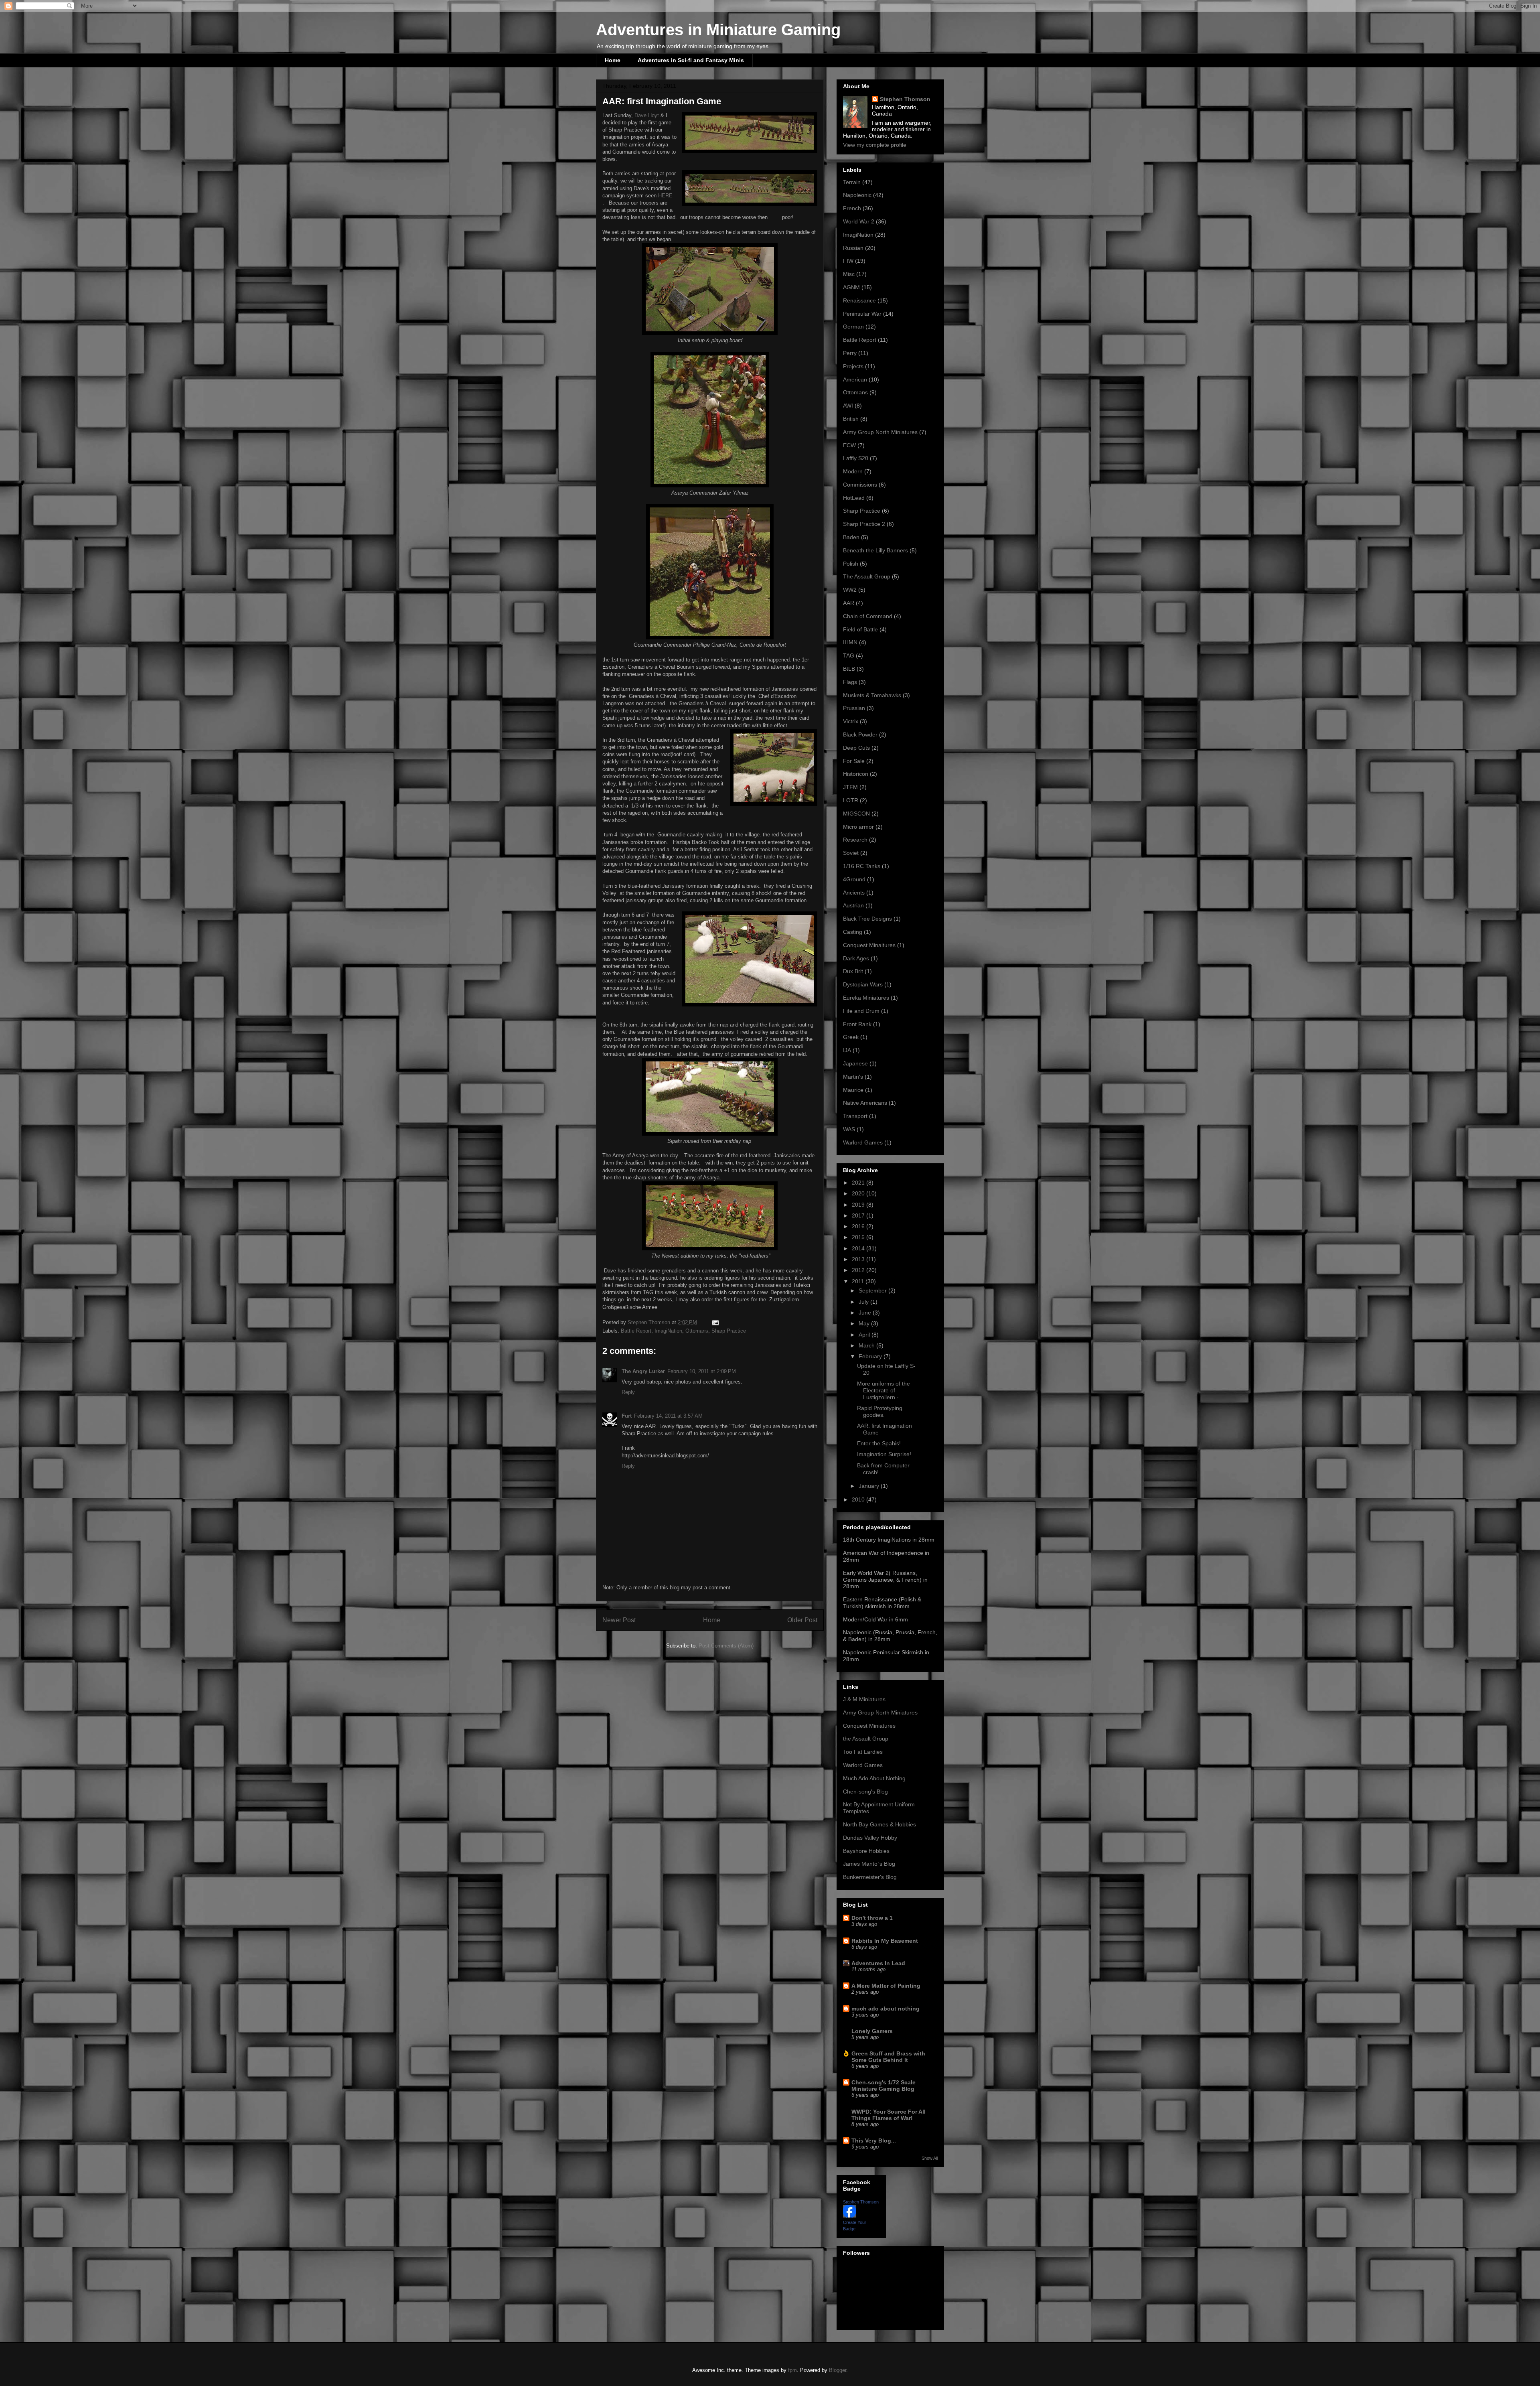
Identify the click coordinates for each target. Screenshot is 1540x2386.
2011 (859, 1281)
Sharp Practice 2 (864, 524)
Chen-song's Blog (865, 1792)
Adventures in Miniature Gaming (718, 30)
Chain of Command (868, 616)
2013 (859, 1259)
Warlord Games (863, 1142)
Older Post (802, 1620)
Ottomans (697, 1331)
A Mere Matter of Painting (886, 1986)
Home (613, 60)
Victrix (851, 721)
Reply (628, 1392)
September (873, 1290)
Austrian (853, 905)
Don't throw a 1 (872, 1918)
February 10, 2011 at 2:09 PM (702, 1371)
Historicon (856, 774)
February (871, 1356)
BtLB (849, 669)
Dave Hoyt (647, 115)
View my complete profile (875, 145)
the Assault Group (866, 1739)
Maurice (853, 1090)
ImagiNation (668, 1331)
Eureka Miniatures (866, 998)
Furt (627, 1416)
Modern (853, 471)
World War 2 (859, 221)
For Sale (854, 761)
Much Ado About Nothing (874, 1778)
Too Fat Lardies (863, 1752)
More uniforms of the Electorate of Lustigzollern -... (883, 1390)
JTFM (850, 787)
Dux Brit (853, 971)
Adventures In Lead (878, 1963)
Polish (851, 564)
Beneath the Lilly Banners (875, 550)
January (870, 1486)
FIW (848, 261)
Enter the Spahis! (879, 1443)
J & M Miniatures (864, 1699)
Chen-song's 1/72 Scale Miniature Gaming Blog (883, 2086)
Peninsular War (862, 314)
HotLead (854, 498)
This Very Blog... (874, 2141)
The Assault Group (867, 576)
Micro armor (858, 827)
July (864, 1302)
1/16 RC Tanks (862, 866)
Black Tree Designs (867, 919)
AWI (848, 406)
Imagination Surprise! (884, 1454)
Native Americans (865, 1103)
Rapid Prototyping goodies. (880, 1411)
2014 (859, 1248)
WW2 (850, 590)
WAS (849, 1129)
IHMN (850, 642)
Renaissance (859, 300)
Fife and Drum (861, 1011)
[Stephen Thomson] (849, 2216)
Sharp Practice (729, 1331)
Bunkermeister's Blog (870, 1877)
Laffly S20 (856, 458)
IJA (847, 1050)
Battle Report (636, 1331)
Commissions (860, 485)
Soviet (851, 853)
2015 (859, 1237)
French (852, 208)
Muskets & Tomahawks (872, 695)
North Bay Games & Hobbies (879, 1824)
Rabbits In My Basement (885, 1941)
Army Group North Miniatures (880, 432)
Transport (855, 1116)
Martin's (853, 1077)
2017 (859, 1215)
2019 (859, 1205)
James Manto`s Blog (869, 1864)
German (853, 327)
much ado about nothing (885, 2009)
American (855, 379)
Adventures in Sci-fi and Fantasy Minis (691, 60)
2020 (859, 1193)
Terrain (852, 182)
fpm (792, 2370)
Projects (853, 366)
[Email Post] (715, 1322)
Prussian (854, 708)
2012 (859, 1270)
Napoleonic (857, 195)
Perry (850, 353)
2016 (859, 1226)
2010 (859, 1499)
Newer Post (619, 1620)
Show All (930, 2158)
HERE (665, 196)
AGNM (851, 287)
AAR (849, 603)
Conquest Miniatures (869, 1726)
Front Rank (857, 1024)
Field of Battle (860, 629)
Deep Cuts (856, 748)
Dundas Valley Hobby (870, 1838)
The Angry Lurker (643, 1371)
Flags (850, 682)
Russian (853, 248)
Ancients (854, 893)
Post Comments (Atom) (726, 1646)
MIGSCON (856, 814)
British (851, 419)
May (865, 1323)
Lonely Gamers (872, 2031)
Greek (851, 1037)
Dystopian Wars (863, 984)
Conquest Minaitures (869, 945)
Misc (849, 274)
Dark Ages (856, 958)
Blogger (838, 2370)
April (865, 1335)
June (866, 1313)
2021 (859, 1183)
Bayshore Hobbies (866, 1851)
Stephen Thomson (905, 99)
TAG (849, 655)
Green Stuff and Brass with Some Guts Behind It (888, 2057)
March (867, 1345)
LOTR (851, 800)
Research (855, 840)
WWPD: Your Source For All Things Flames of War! (889, 2115)
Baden (851, 537)
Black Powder (860, 734)
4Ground (854, 879)
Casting (853, 932)
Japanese (855, 1063)
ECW (849, 445)
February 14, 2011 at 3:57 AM (668, 1416)
